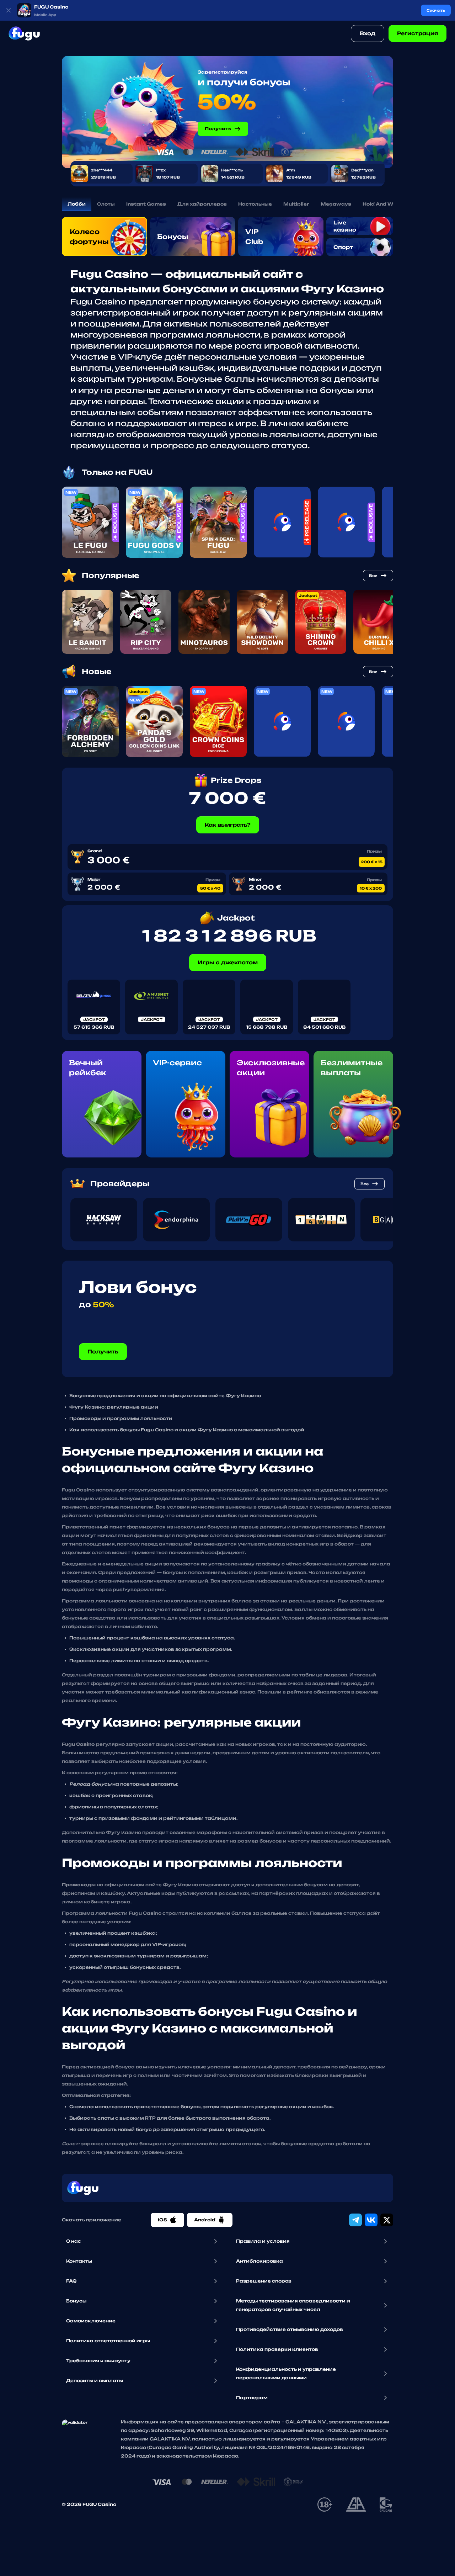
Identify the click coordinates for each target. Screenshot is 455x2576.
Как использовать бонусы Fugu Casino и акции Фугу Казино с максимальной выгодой (187, 1430)
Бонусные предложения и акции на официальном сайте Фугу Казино (165, 1396)
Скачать (436, 10)
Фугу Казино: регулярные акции (114, 1407)
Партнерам (252, 2398)
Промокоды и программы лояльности (121, 1418)
